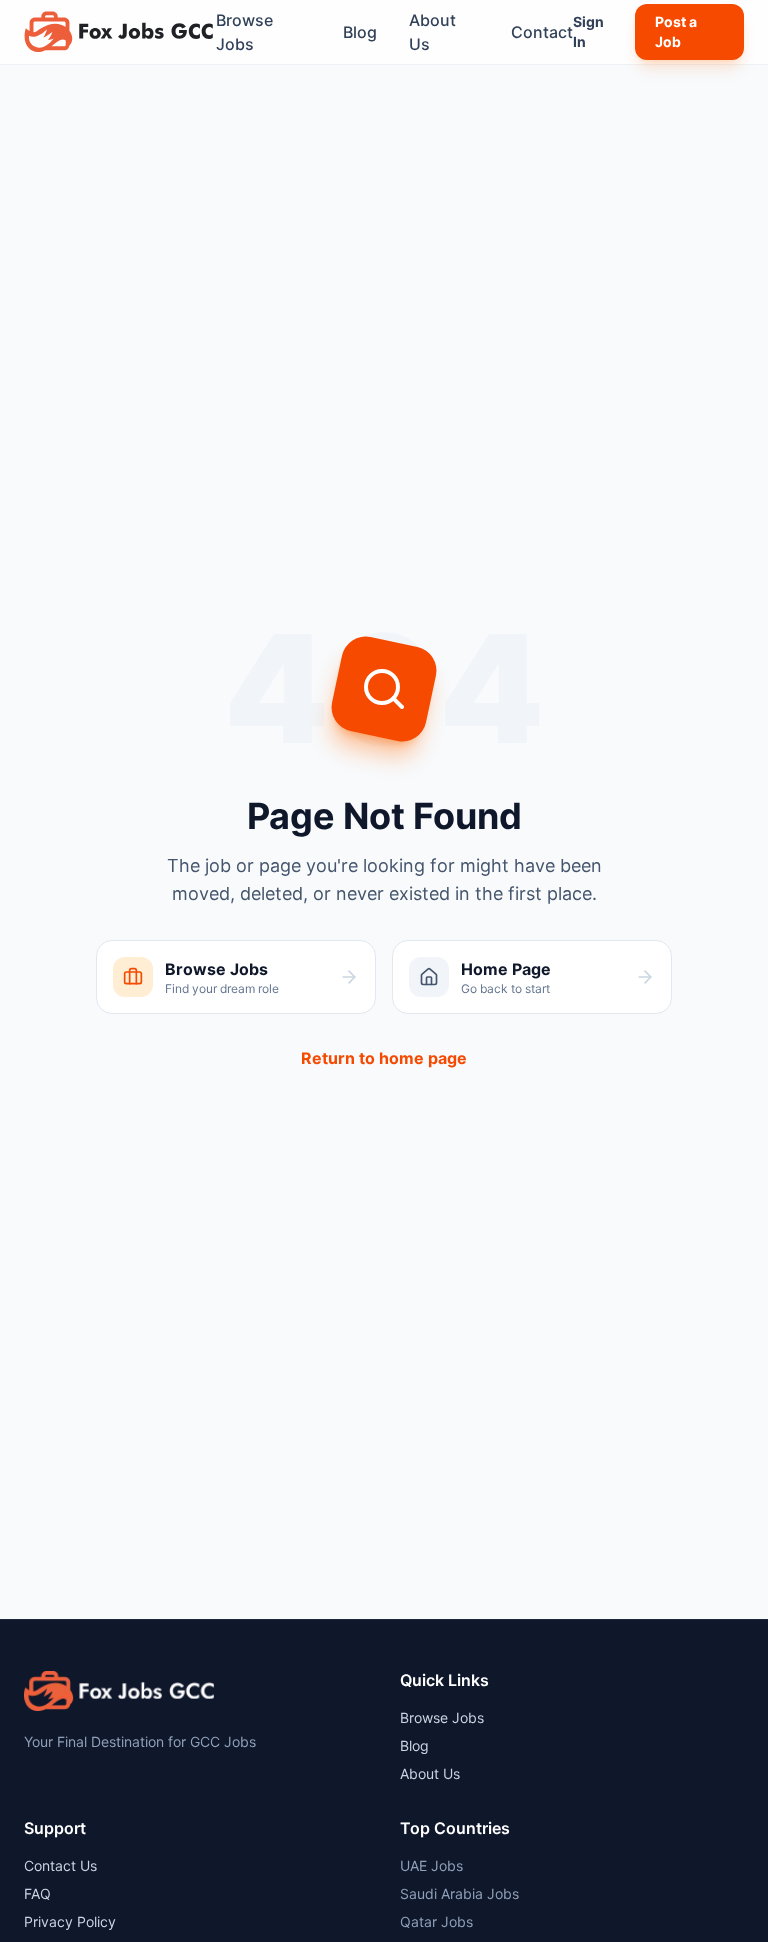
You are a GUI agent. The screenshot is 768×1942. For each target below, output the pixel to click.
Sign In (588, 31)
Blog (360, 32)
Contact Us (60, 1865)
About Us (432, 32)
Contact (542, 32)
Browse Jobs (244, 32)
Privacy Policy (70, 1921)
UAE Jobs (431, 1865)
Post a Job (676, 31)
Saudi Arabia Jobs (459, 1893)
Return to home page (384, 1058)
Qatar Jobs (436, 1921)
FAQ (37, 1893)
